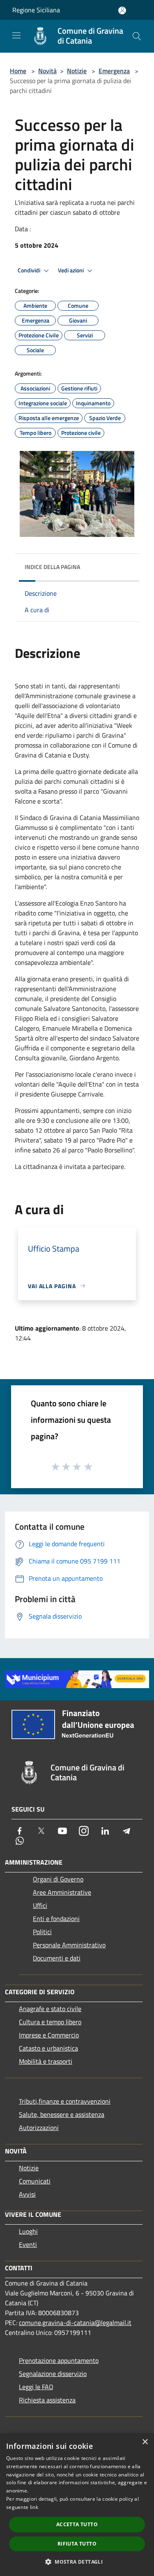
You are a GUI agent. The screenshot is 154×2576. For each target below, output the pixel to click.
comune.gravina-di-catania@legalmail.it (75, 2323)
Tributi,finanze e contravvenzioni (65, 2101)
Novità (47, 71)
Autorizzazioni (39, 2128)
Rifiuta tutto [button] (77, 2544)
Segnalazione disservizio (53, 2374)
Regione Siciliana (36, 10)
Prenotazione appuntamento (59, 2360)
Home (18, 71)
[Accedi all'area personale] (122, 10)
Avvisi (27, 2194)
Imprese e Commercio (49, 2035)
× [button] (145, 2442)
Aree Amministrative (62, 1892)
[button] (77, 2562)
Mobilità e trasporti (46, 2061)
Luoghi (28, 2231)
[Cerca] (137, 36)
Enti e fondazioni (56, 1919)
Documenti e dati (57, 1958)
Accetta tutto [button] (77, 2524)
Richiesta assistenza (47, 2400)
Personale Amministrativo (69, 1945)
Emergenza (114, 71)
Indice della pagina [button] (52, 567)
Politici (42, 1932)
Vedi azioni (71, 270)
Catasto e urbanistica (48, 2048)
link (34, 2507)
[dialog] (77, 2505)
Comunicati (35, 2181)
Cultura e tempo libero (50, 2022)
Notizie (77, 71)
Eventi (28, 2244)
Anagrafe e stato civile (50, 2009)
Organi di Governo (58, 1879)
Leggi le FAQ (36, 2387)
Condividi (30, 270)
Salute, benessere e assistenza (62, 2114)
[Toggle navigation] (16, 35)
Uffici (40, 1905)
